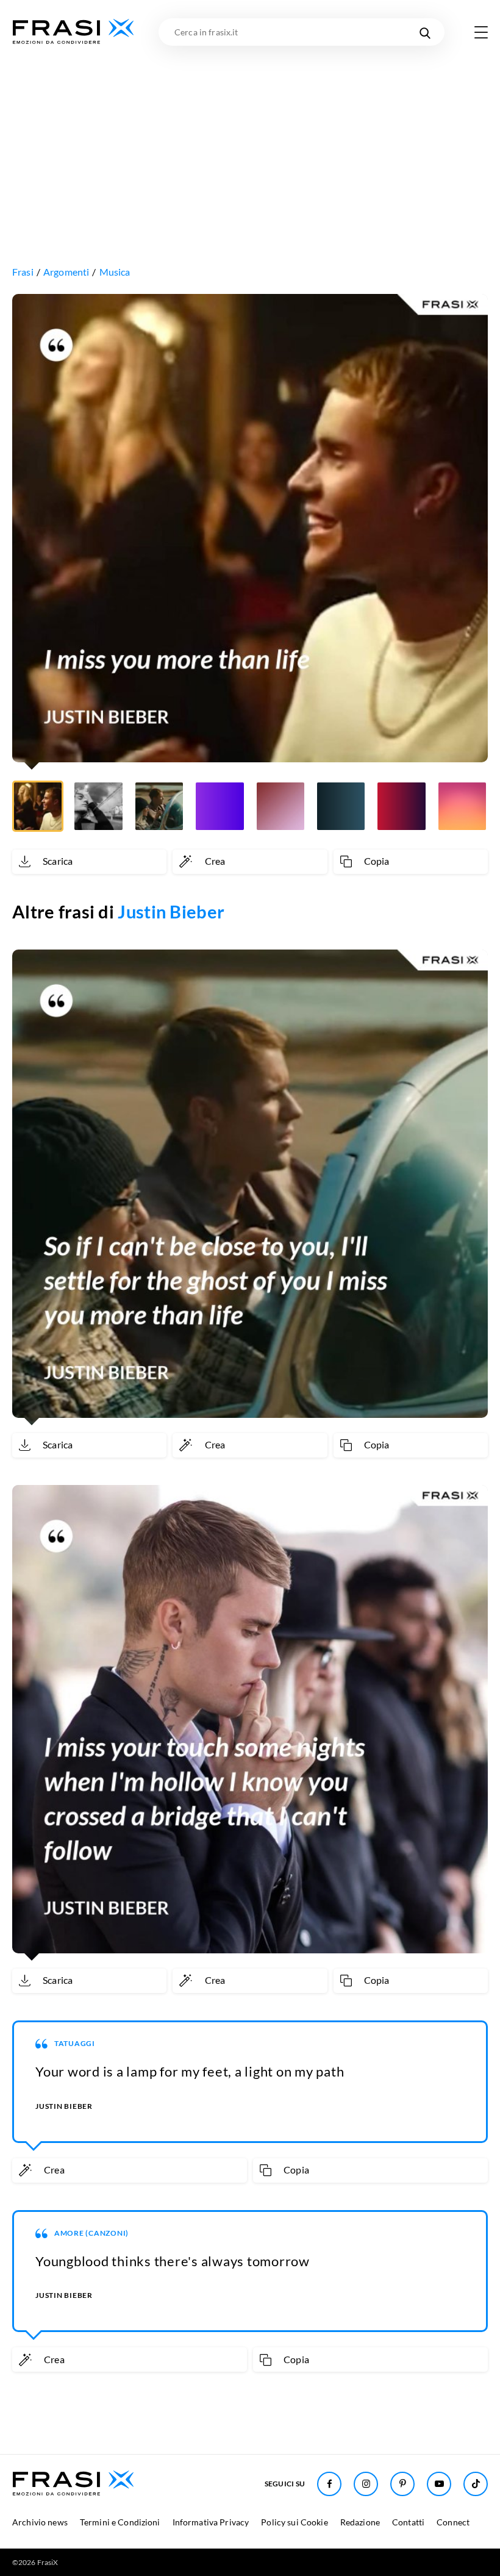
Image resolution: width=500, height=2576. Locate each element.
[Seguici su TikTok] (476, 2484)
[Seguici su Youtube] (439, 2484)
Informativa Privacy (211, 2522)
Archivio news (40, 2522)
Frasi (23, 272)
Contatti (408, 2522)
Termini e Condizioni (120, 2522)
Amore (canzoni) (91, 2233)
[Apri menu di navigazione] (481, 32)
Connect (453, 2522)
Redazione (360, 2522)
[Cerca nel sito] (425, 32)
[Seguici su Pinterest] (402, 2484)
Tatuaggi (75, 2043)
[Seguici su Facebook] (329, 2484)
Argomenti (66, 272)
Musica (115, 272)
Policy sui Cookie (294, 2522)
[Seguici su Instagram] (366, 2484)
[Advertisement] (250, 137)
